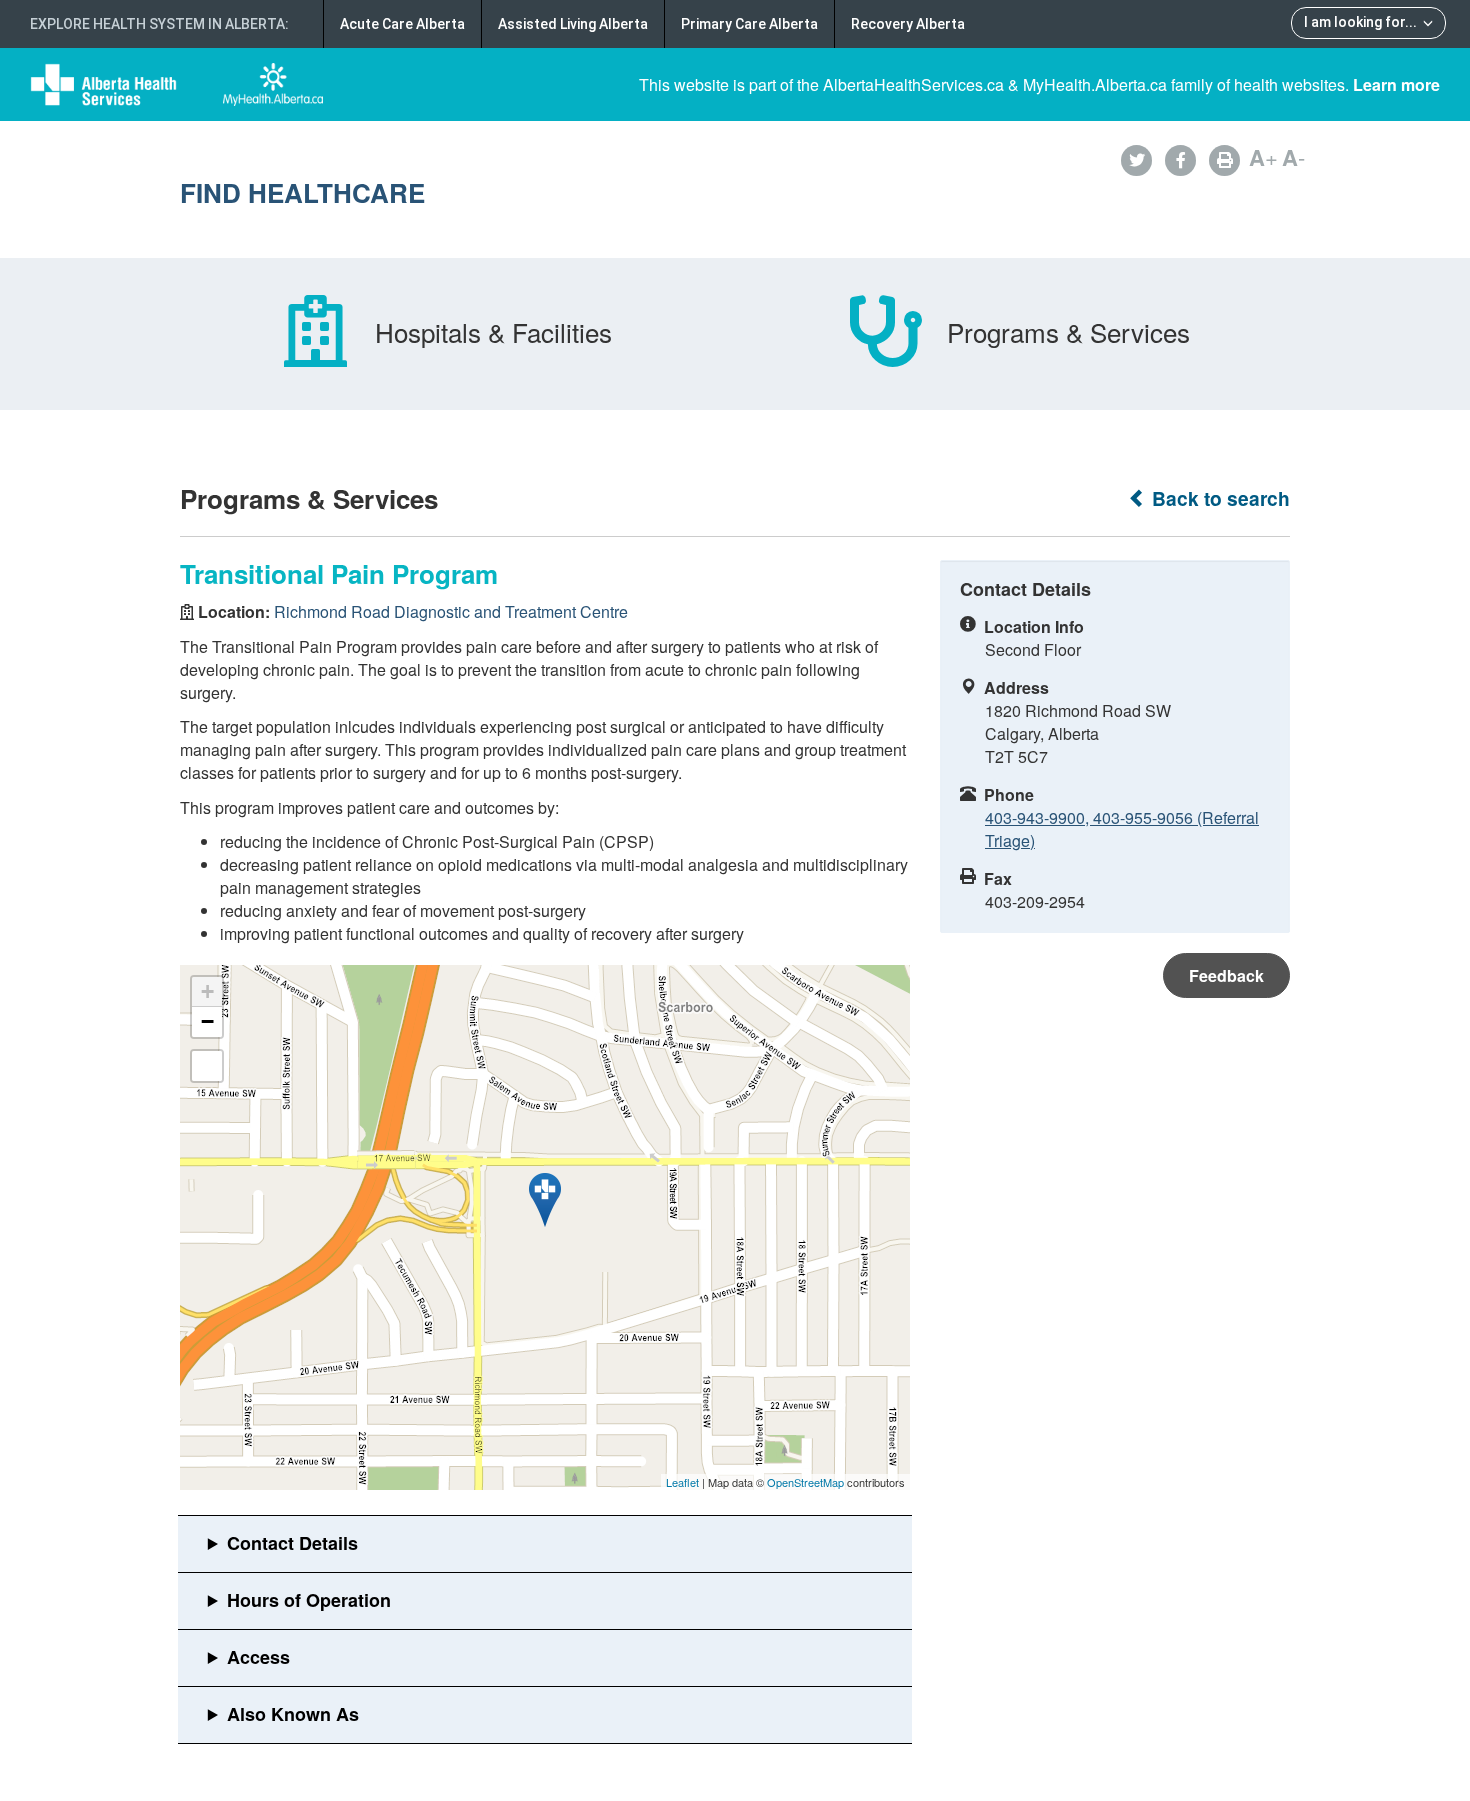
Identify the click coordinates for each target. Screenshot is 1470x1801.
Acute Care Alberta (402, 24)
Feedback (1226, 975)
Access (258, 1657)
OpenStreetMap (805, 1482)
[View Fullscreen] (207, 1066)
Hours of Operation (309, 1600)
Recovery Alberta (908, 24)
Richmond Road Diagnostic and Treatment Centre (451, 611)
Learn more (1396, 84)
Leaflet (682, 1482)
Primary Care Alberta (749, 24)
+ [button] (207, 991)
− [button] (207, 1021)
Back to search (1218, 498)
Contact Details (292, 1543)
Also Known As (293, 1714)
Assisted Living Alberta (573, 24)
